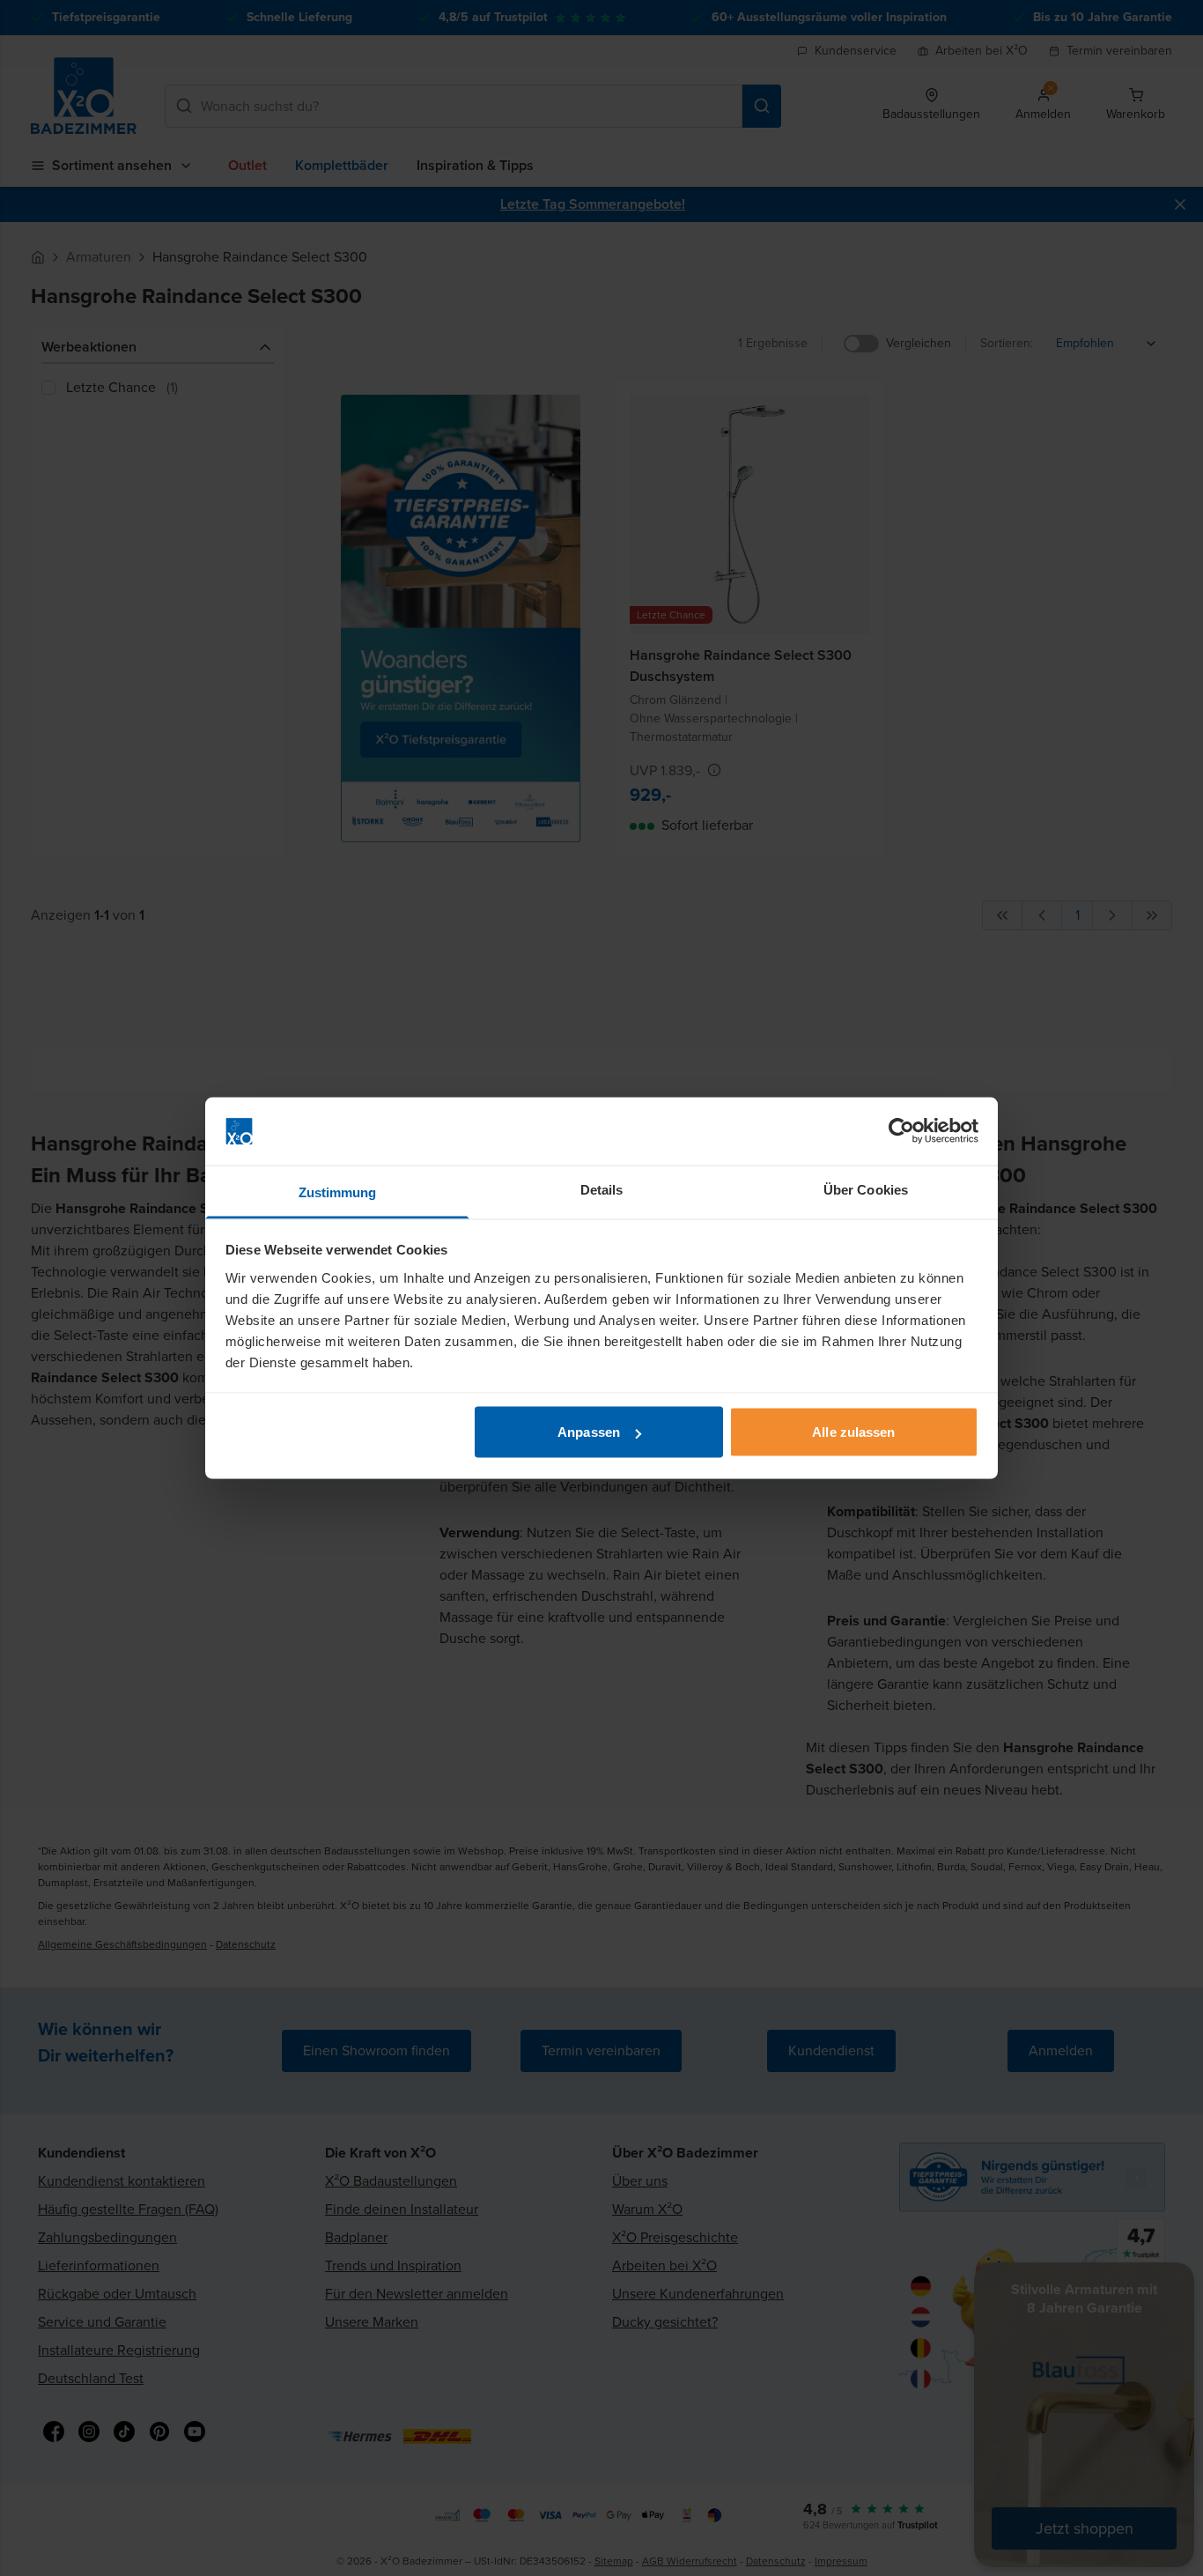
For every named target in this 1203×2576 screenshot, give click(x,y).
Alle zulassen (853, 1432)
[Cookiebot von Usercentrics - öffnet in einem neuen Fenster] (901, 1131)
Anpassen (589, 1432)
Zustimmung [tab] (338, 1192)
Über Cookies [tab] (866, 1189)
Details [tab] (602, 1189)
